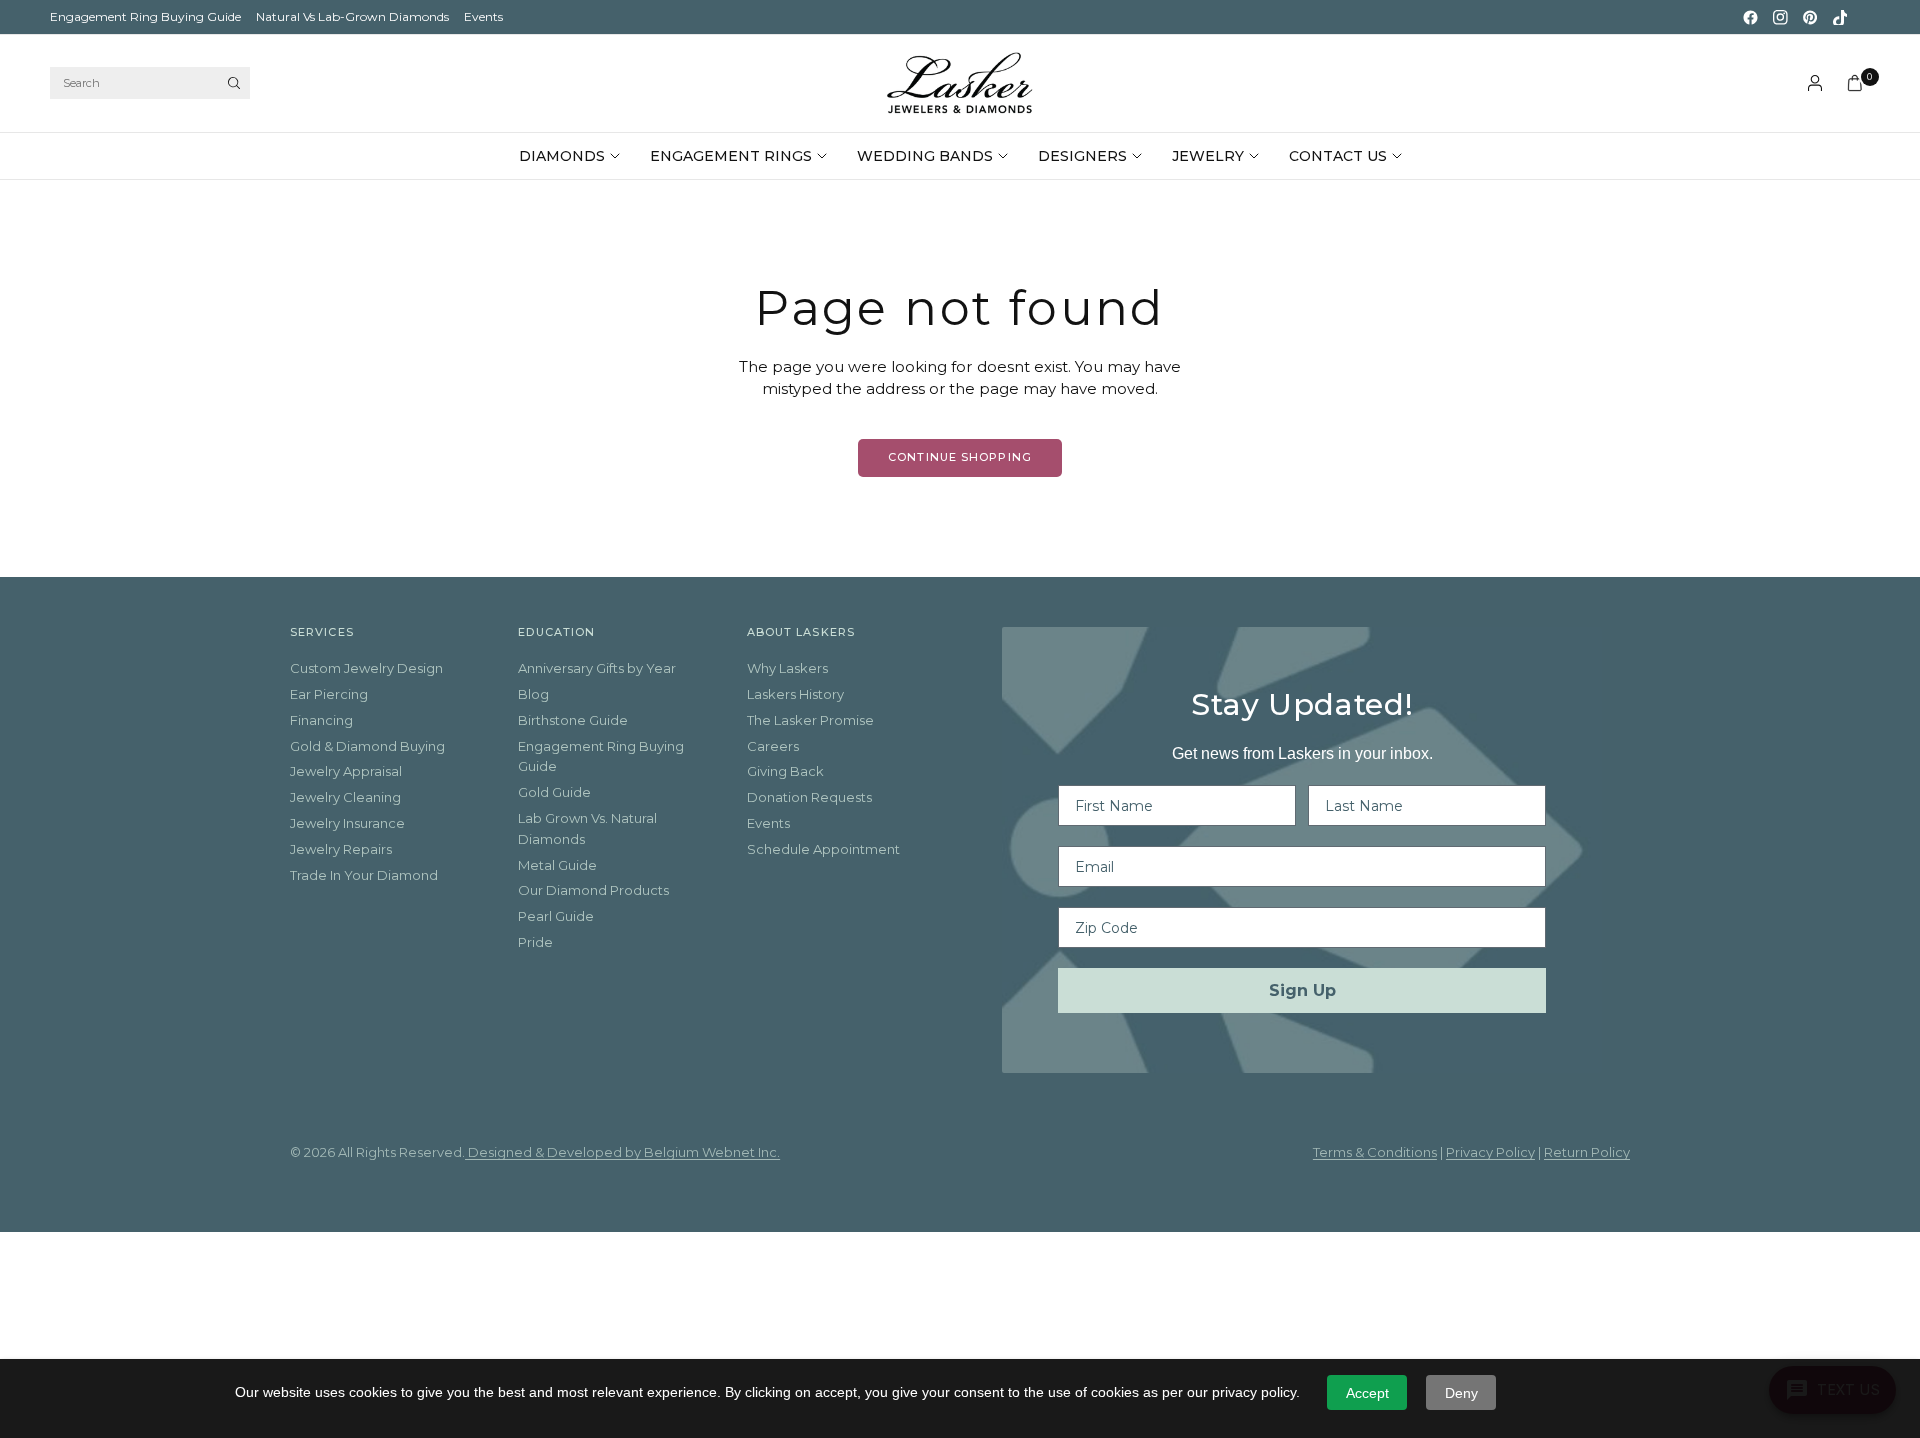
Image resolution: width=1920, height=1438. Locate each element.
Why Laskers (787, 668)
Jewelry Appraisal (346, 771)
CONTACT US (1338, 156)
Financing (321, 720)
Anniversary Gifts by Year (597, 668)
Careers (773, 746)
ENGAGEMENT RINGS (731, 156)
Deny (1461, 1393)
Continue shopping (960, 457)
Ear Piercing (329, 694)
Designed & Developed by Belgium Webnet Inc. (622, 1152)
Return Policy (1587, 1152)
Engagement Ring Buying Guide (145, 16)
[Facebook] (1750, 17)
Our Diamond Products (593, 890)
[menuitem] (145, 17)
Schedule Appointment (823, 849)
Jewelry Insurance (347, 823)
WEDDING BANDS (925, 156)
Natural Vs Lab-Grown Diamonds (352, 16)
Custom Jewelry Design (366, 668)
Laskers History (795, 694)
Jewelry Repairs (341, 849)
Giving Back (785, 771)
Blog (533, 694)
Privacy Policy (1490, 1152)
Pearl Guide (556, 916)
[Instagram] (1780, 17)
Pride (535, 942)
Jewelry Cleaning (345, 797)
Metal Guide (557, 865)
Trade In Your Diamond (364, 875)
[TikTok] (1840, 17)
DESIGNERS (1082, 156)
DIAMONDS (562, 156)
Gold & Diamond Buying (367, 746)
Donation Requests (809, 797)
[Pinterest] (1810, 17)
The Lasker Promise (810, 720)
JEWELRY (1208, 156)
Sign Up (1302, 990)
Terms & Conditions (1375, 1152)
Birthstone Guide (573, 720)
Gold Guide (554, 792)
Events (483, 16)
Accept (1367, 1393)
